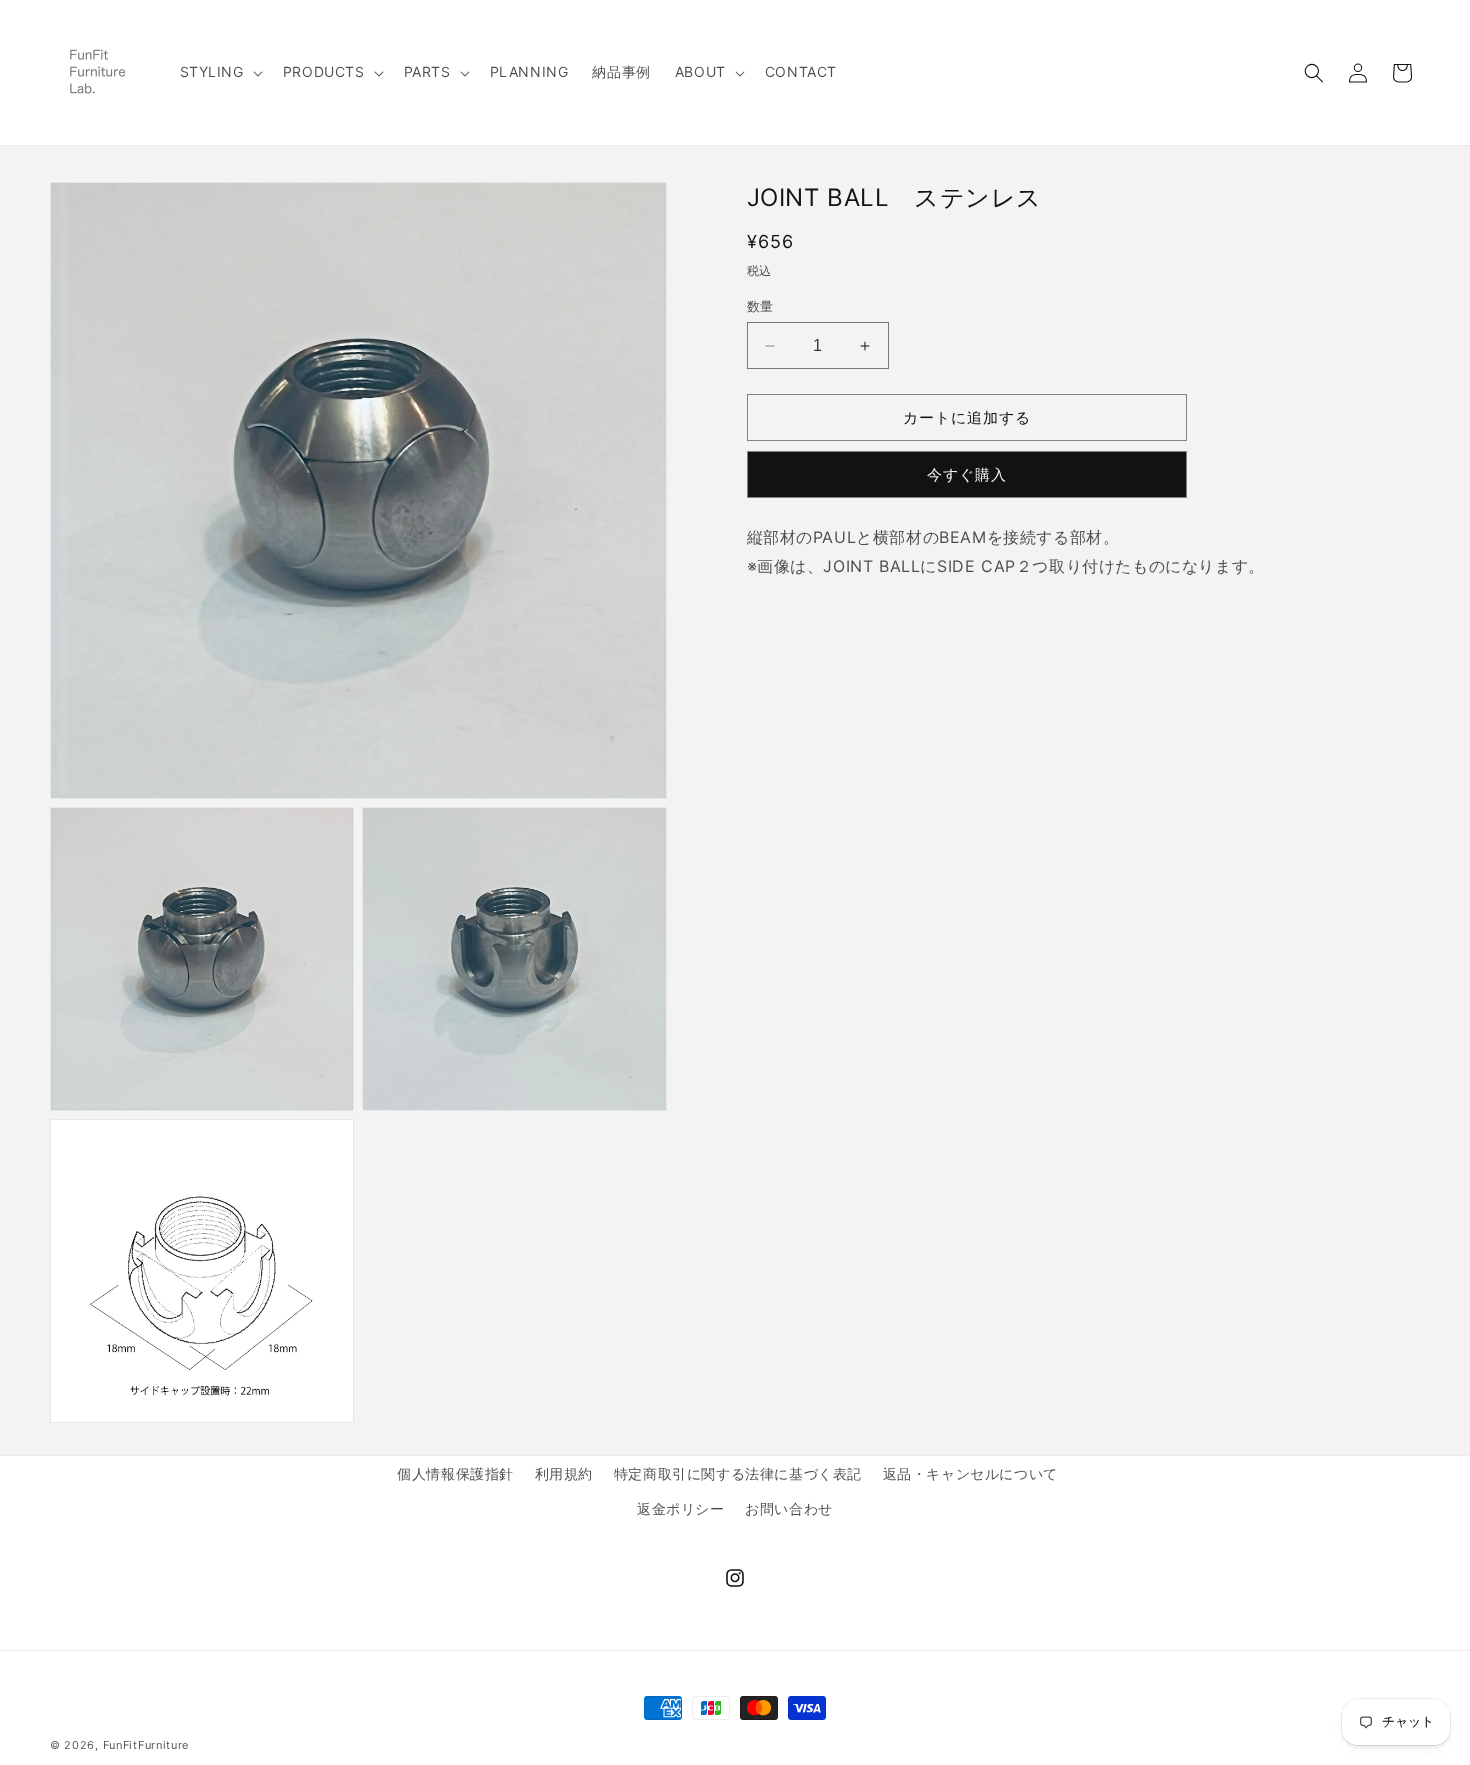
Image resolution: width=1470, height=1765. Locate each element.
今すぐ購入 (967, 474)
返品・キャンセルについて (970, 1473)
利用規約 (564, 1473)
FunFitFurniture (146, 1745)
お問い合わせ (789, 1508)
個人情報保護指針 (455, 1473)
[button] (219, 72)
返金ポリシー (681, 1508)
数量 (760, 306)
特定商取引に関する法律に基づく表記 (738, 1473)
